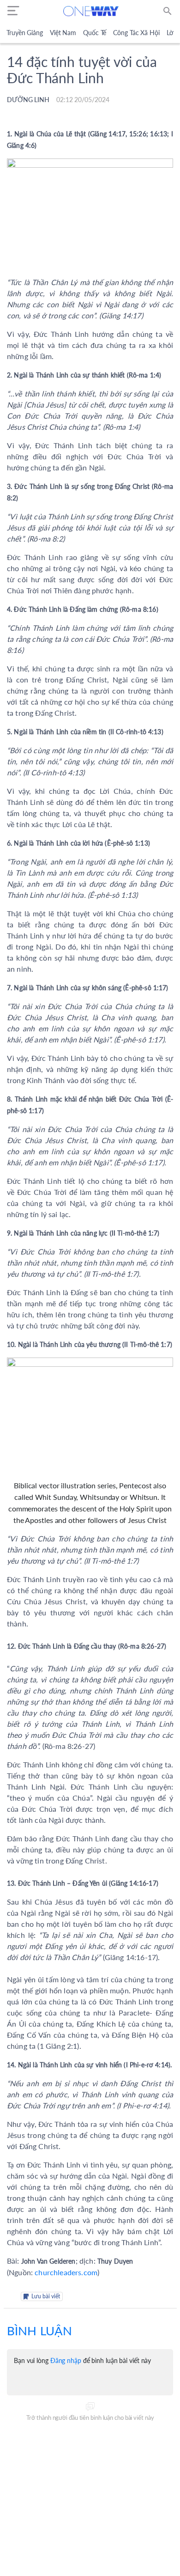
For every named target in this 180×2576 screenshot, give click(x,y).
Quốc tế (95, 33)
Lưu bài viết (46, 2296)
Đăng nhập (66, 2360)
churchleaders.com (66, 2272)
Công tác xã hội (136, 33)
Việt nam (63, 33)
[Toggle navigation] (13, 11)
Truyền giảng (25, 33)
